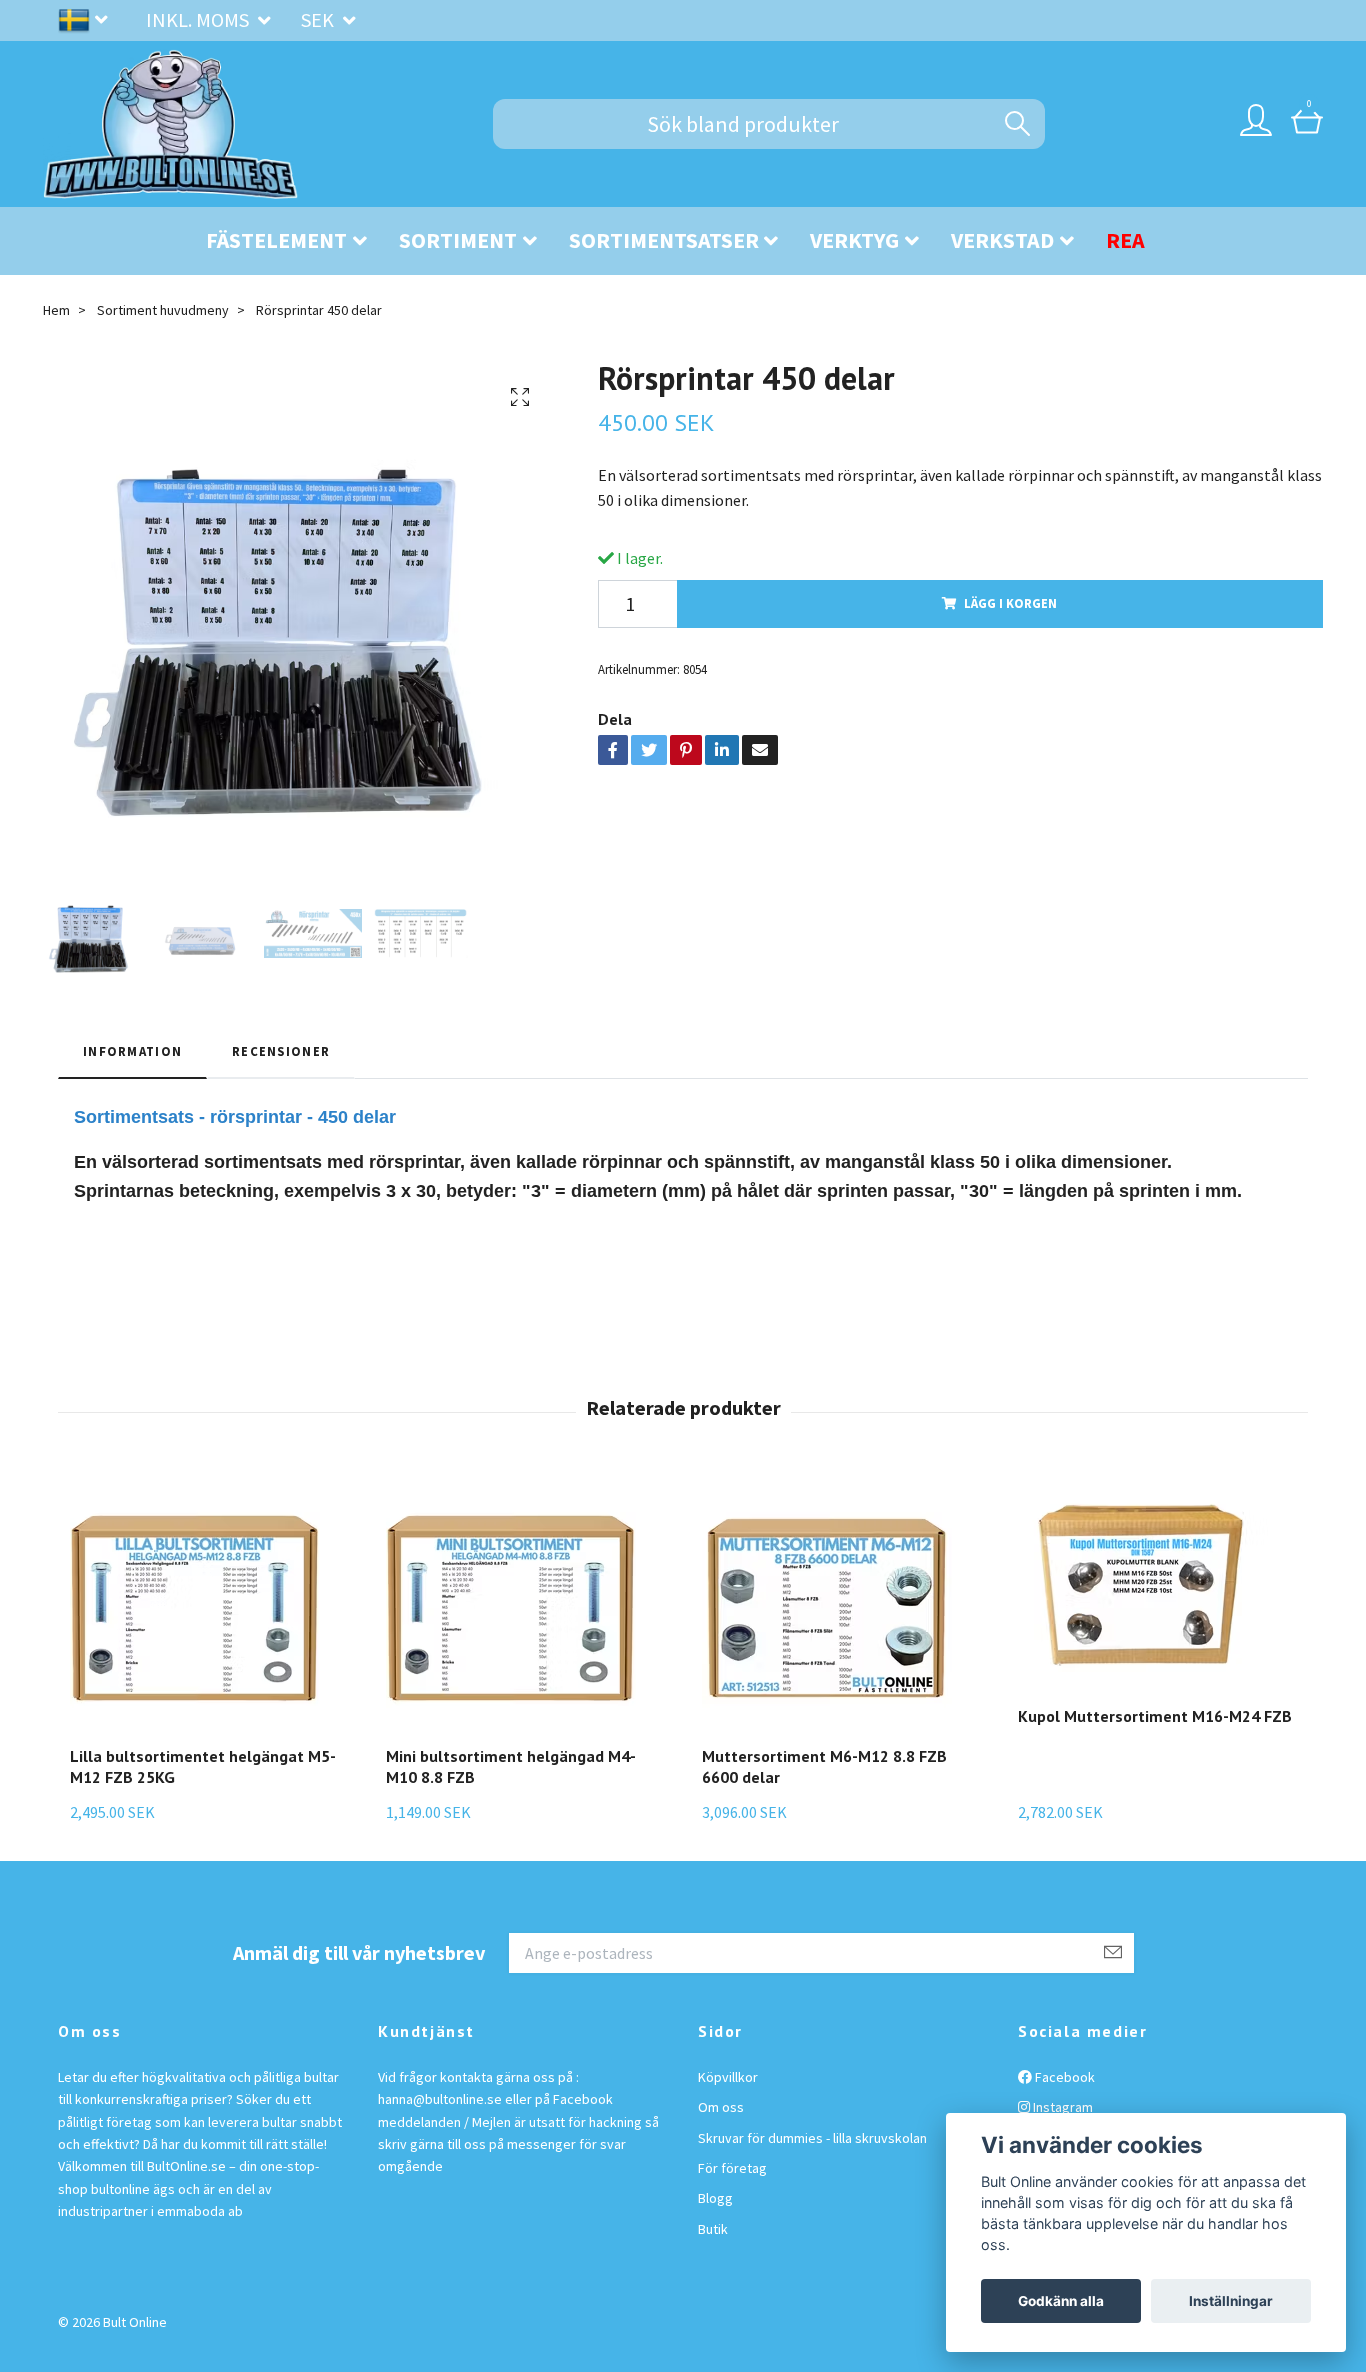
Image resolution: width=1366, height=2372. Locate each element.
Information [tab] (132, 1051)
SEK (319, 19)
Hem (56, 310)
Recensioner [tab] (281, 1051)
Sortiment (458, 240)
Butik (713, 2229)
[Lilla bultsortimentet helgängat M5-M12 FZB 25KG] (208, 1605)
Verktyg (854, 240)
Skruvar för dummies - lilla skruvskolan (812, 2138)
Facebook (1063, 2077)
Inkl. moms (199, 19)
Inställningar (1231, 2301)
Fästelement (276, 240)
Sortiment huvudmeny (163, 310)
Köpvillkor (728, 2077)
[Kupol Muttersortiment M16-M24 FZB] (1155, 1585)
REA (1125, 240)
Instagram (1061, 2107)
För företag (732, 2168)
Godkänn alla (1061, 2301)
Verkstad (1002, 240)
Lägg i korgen (1010, 603)
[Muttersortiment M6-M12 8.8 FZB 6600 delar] (840, 1605)
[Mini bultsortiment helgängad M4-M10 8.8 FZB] (524, 1605)
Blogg (715, 2198)
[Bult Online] (171, 124)
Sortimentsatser (664, 240)
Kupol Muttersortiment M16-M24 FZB (1155, 1716)
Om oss (721, 2107)
